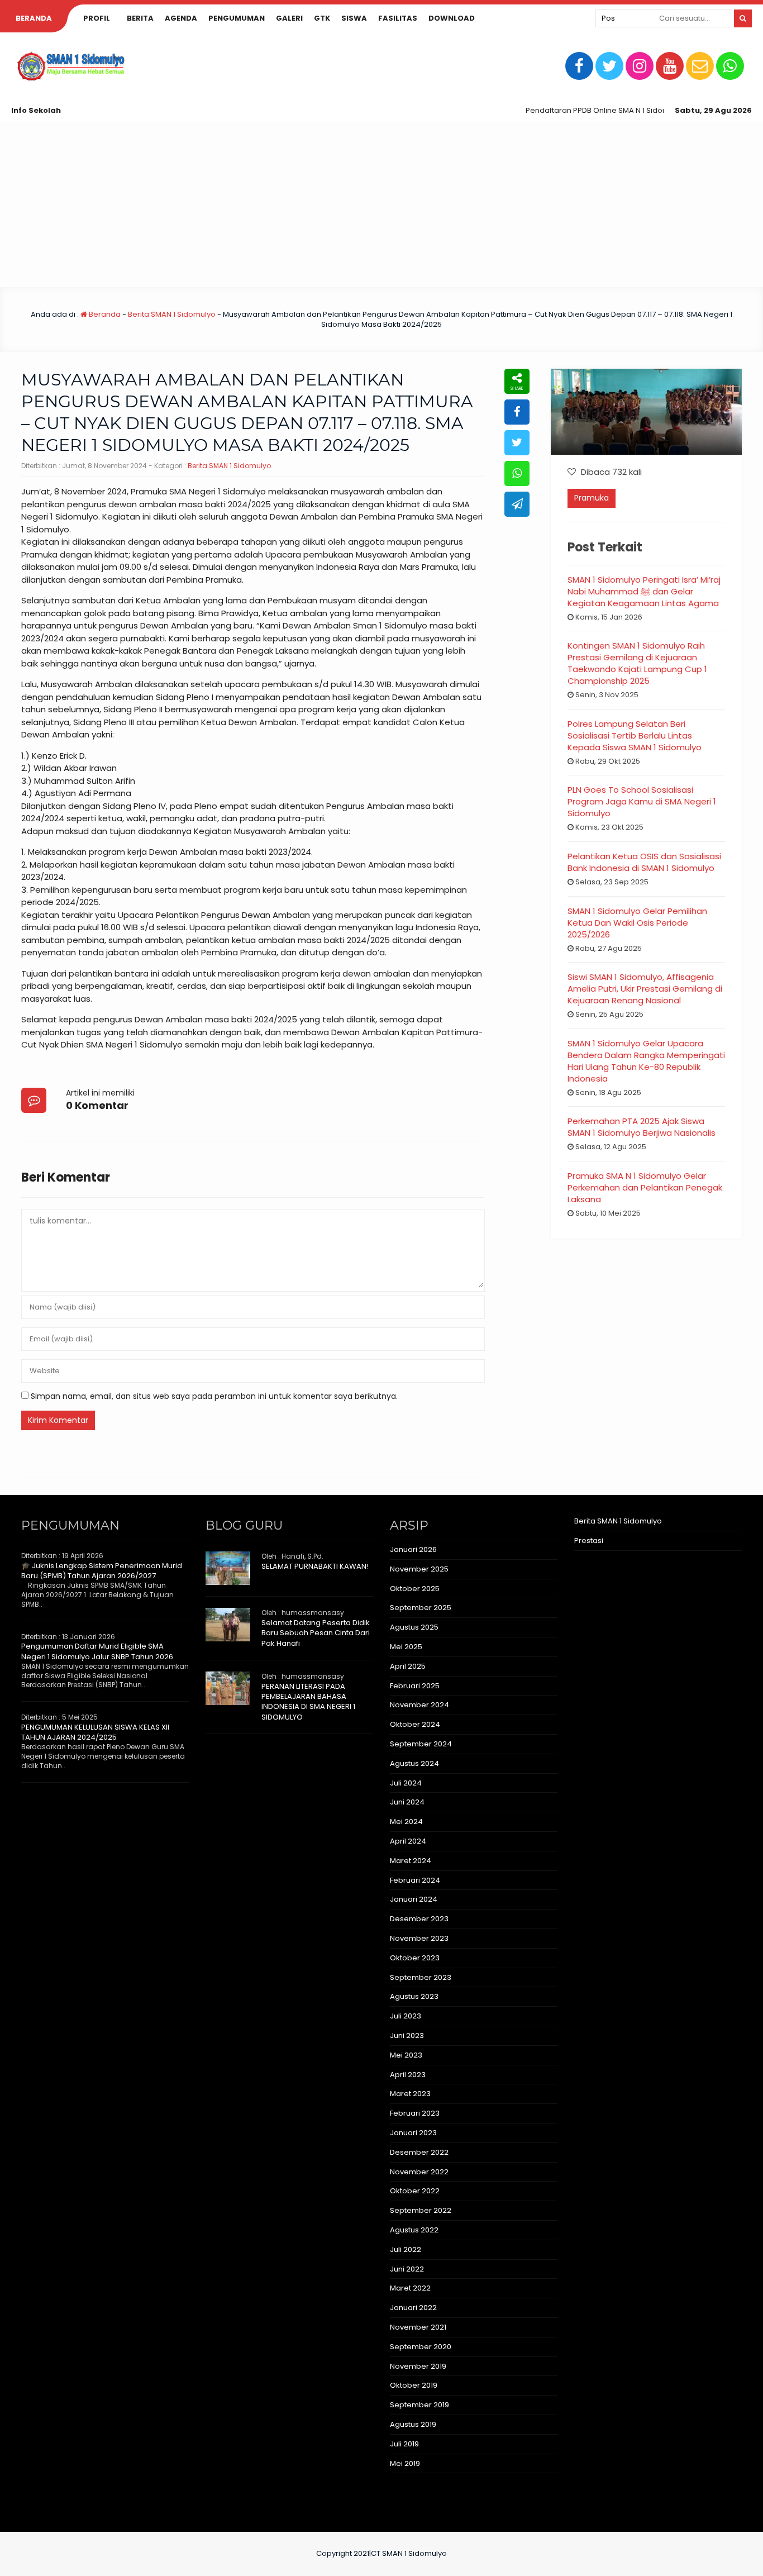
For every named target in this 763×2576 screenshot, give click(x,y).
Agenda (181, 18)
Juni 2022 (407, 2269)
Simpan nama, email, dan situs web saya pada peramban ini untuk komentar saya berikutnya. (214, 1396)
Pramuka (592, 498)
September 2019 (419, 2405)
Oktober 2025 (415, 1589)
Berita (140, 18)
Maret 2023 (410, 2094)
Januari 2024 (414, 1899)
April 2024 (408, 1841)
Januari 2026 (413, 1549)
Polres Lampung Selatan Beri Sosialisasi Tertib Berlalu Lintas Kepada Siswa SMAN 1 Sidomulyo (635, 735)
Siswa (354, 18)
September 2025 (421, 1608)
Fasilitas (398, 18)
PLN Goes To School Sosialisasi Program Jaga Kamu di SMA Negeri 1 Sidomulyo (642, 801)
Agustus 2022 (414, 2230)
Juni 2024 (407, 1802)
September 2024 (421, 1744)
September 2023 (421, 1977)
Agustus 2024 (414, 1763)
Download (452, 18)
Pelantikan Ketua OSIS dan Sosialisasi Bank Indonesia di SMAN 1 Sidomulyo (644, 862)
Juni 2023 (407, 2035)
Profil (97, 18)
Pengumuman (237, 18)
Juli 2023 (406, 2016)
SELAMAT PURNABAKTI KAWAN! (315, 1566)
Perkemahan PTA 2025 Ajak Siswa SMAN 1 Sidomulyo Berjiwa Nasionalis (642, 1127)
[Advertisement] (381, 204)
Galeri (289, 18)
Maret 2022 (410, 2288)
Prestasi (589, 1541)
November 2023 (419, 1938)
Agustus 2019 (413, 2424)
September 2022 (421, 2210)
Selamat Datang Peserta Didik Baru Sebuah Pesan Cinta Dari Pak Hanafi (316, 1633)
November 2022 (419, 2172)
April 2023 (408, 2075)
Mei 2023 (406, 2055)
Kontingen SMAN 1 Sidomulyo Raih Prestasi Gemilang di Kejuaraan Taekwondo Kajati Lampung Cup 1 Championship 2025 (637, 663)
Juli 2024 (406, 1783)
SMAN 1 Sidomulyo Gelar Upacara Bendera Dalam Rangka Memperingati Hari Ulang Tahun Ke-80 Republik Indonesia (646, 1061)
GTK (322, 18)
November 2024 (419, 1705)
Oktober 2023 (415, 1958)
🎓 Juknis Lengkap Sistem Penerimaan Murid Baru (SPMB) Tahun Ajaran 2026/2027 (102, 1571)
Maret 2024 (411, 1861)
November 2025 (419, 1569)
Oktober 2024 (415, 1724)
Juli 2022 (406, 2249)
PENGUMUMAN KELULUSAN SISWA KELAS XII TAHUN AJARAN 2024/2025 (95, 1732)
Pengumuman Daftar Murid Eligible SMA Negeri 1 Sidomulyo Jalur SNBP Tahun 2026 (97, 1651)
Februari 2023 (415, 2113)
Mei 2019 (405, 2463)
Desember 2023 (419, 1919)
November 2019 (418, 2366)
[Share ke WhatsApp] (517, 473)
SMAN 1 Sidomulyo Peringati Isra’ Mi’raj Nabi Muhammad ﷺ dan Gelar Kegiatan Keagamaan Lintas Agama (644, 591)
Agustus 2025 (414, 1627)
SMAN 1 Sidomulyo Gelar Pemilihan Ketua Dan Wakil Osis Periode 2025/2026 (637, 923)
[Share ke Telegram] (517, 504)
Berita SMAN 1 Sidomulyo (172, 314)
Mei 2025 (406, 1647)
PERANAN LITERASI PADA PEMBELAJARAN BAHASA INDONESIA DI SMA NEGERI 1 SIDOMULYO (308, 1702)
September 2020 (421, 2347)
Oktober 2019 (414, 2385)
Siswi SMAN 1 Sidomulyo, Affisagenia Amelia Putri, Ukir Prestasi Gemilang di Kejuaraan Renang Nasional (645, 989)
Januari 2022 (413, 2308)
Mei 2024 (406, 1822)
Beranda (34, 18)
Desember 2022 (419, 2152)
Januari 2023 (413, 2133)
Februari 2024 (415, 1880)
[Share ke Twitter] (517, 443)
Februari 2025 (415, 1686)
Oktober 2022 (415, 2191)
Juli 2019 (404, 2444)
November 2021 (418, 2327)
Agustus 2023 (414, 1996)
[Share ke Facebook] (517, 412)
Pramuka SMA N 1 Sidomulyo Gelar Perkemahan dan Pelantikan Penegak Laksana (645, 1187)
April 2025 (408, 1666)
